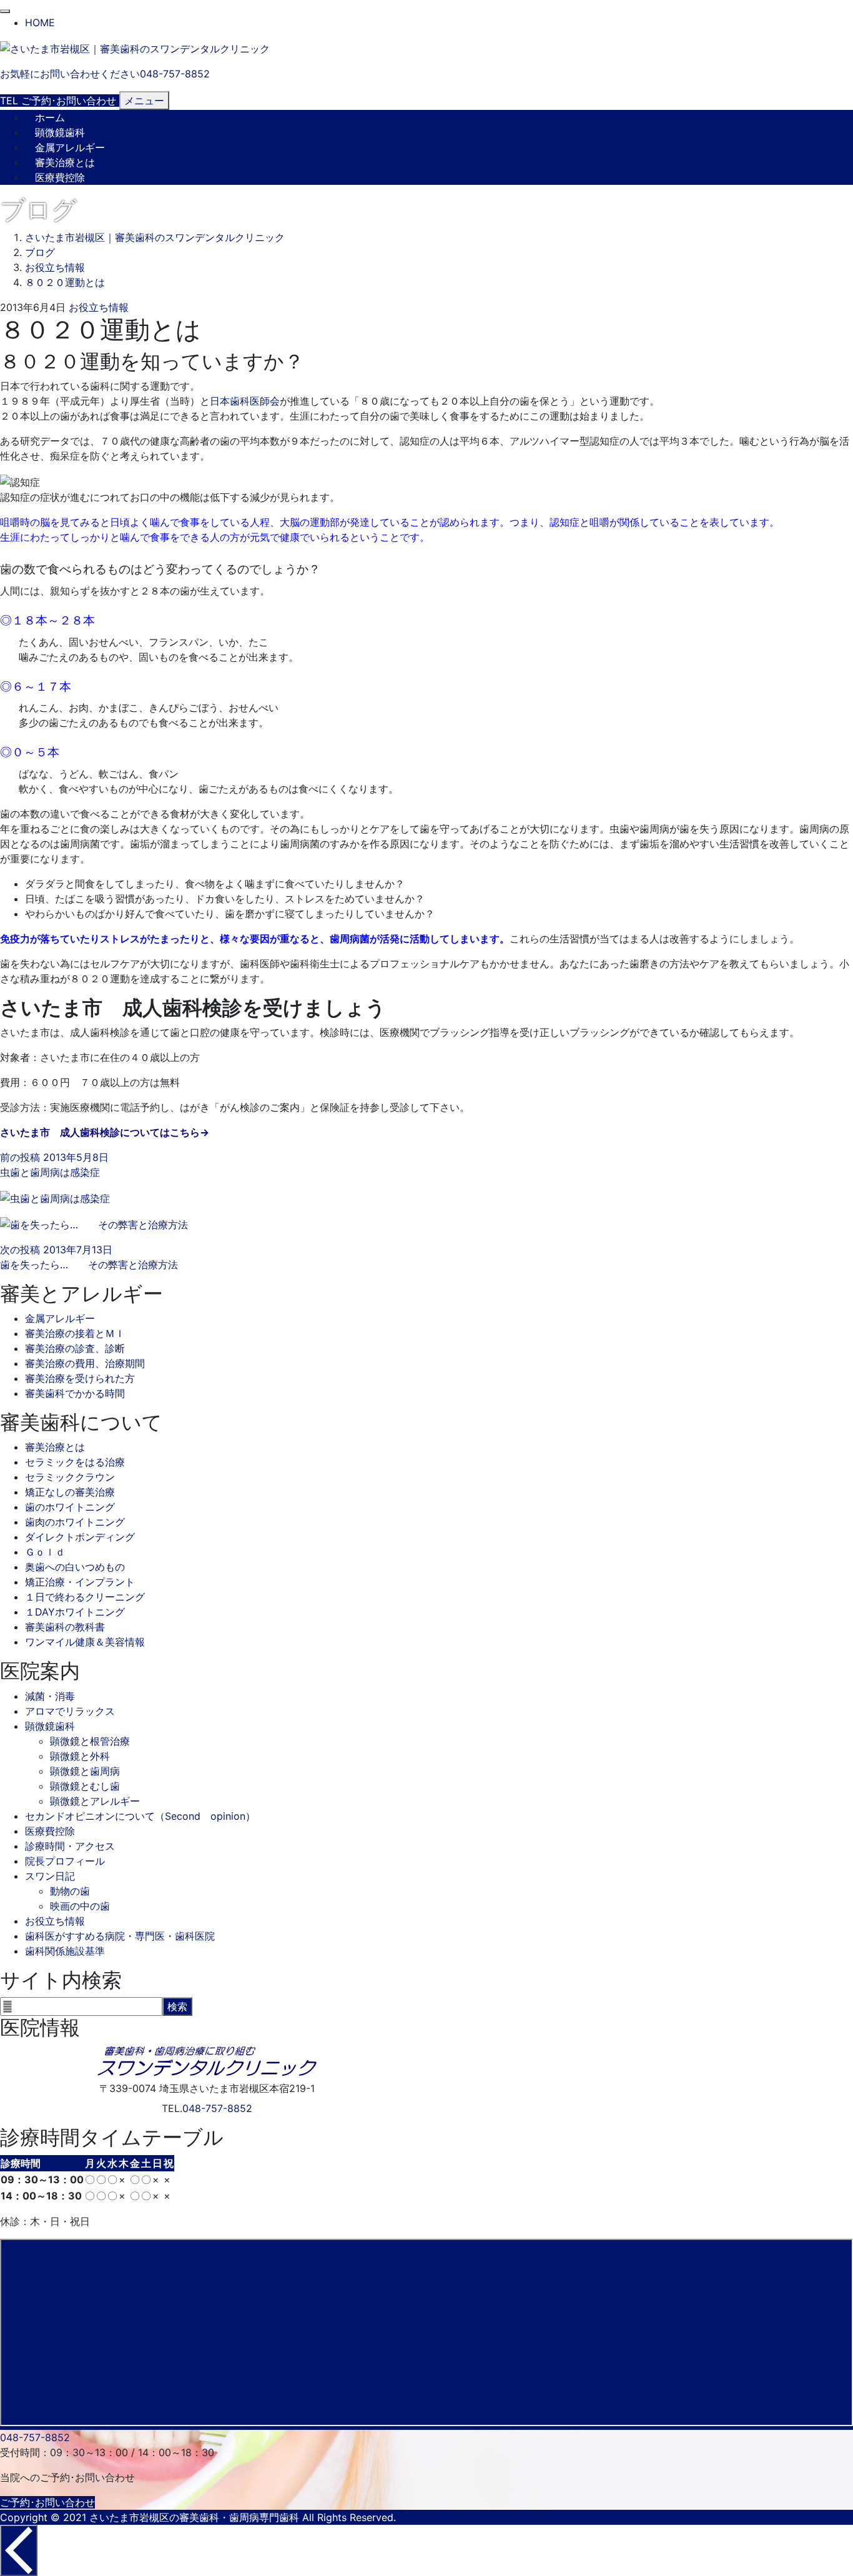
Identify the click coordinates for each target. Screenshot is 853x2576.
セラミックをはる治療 (75, 1462)
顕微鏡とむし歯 (85, 1786)
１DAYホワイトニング (75, 1612)
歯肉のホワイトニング (75, 1522)
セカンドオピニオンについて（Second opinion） (140, 1816)
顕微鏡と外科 (80, 1756)
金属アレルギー (70, 147)
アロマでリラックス (70, 1711)
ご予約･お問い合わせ (47, 2502)
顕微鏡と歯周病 (85, 1771)
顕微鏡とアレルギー (95, 1801)
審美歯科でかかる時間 (75, 1393)
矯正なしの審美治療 (70, 1492)
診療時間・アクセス (70, 1846)
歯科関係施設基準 (65, 1951)
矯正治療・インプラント (80, 1582)
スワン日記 (50, 1876)
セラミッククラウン (70, 1477)
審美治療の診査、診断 (75, 1348)
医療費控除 (60, 177)
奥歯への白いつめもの (75, 1567)
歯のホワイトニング (70, 1507)
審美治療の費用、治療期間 (85, 1363)
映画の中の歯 (80, 1906)
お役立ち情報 (99, 307)
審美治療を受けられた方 (80, 1378)
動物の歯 (70, 1891)
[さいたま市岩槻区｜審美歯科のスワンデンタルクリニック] (135, 47)
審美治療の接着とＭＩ (75, 1333)
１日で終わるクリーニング (85, 1597)
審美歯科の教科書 (65, 1627)
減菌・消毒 (50, 1696)
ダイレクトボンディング (80, 1537)
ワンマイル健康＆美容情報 (85, 1642)
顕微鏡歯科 (60, 132)
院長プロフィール (65, 1861)
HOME (40, 22)
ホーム (50, 117)
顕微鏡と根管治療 (90, 1741)
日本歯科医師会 (245, 401)
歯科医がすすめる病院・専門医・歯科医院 (120, 1936)
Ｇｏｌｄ (45, 1552)
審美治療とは (65, 162)
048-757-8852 (217, 2108)
